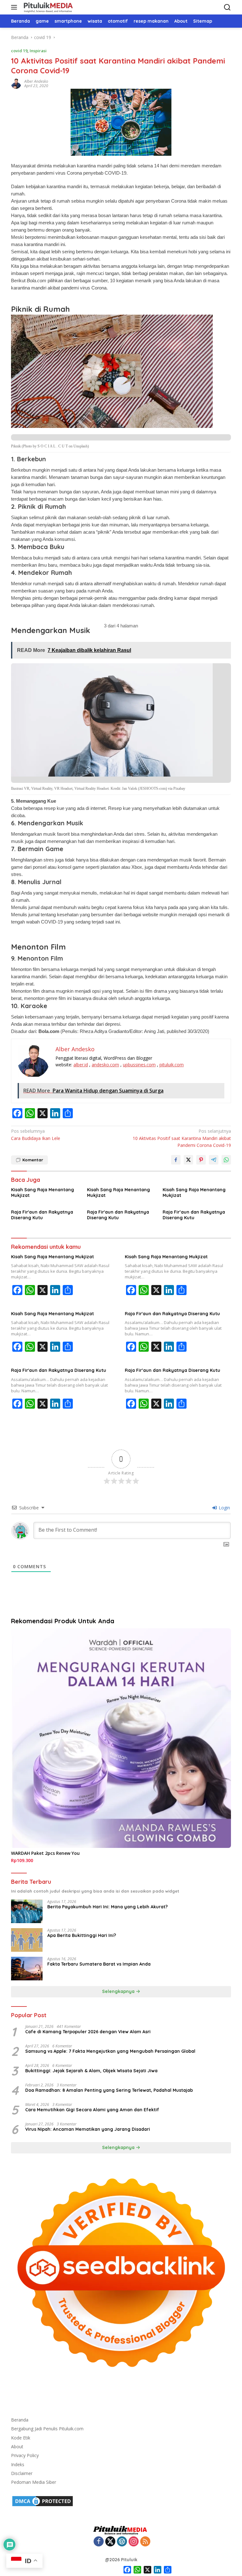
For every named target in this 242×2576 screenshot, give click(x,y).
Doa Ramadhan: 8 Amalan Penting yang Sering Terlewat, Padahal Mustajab (109, 2090)
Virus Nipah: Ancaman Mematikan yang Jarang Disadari (88, 2129)
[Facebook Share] (176, 1160)
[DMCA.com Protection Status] (43, 2501)
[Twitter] (110, 2542)
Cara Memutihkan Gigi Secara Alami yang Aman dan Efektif (92, 2110)
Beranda (20, 2420)
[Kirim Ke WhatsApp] (226, 1160)
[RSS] (145, 2542)
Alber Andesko (36, 81)
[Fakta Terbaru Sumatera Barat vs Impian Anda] (27, 1969)
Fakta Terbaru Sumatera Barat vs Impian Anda (99, 1964)
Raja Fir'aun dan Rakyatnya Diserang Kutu (42, 1215)
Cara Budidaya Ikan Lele (36, 1134)
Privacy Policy (25, 2455)
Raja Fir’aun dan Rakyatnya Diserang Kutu (194, 1215)
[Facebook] (99, 2542)
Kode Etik (21, 2438)
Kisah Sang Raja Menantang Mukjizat (43, 1193)
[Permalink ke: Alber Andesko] (16, 83)
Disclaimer (22, 2473)
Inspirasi (38, 51)
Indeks (18, 2464)
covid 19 (19, 51)
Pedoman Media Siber (34, 2482)
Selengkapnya (119, 1991)
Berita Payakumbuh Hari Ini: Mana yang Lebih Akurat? (107, 1907)
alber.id (81, 1065)
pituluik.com (172, 1065)
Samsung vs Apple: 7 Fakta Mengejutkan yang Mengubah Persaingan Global (110, 2051)
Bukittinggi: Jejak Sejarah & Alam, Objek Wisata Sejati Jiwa (91, 2071)
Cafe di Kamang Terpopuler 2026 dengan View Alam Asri (88, 2032)
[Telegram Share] (214, 1160)
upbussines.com (139, 1065)
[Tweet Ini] (188, 1160)
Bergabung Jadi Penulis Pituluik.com (47, 2429)
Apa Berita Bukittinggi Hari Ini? (82, 1935)
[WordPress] (122, 2542)
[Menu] (15, 7)
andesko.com (105, 1065)
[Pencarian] (227, 7)
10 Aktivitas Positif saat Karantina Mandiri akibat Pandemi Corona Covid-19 (182, 1138)
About (17, 2447)
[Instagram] (134, 2542)
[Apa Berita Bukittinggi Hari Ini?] (27, 1940)
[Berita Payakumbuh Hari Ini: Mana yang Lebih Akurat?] (27, 1911)
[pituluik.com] (47, 7)
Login (224, 1508)
